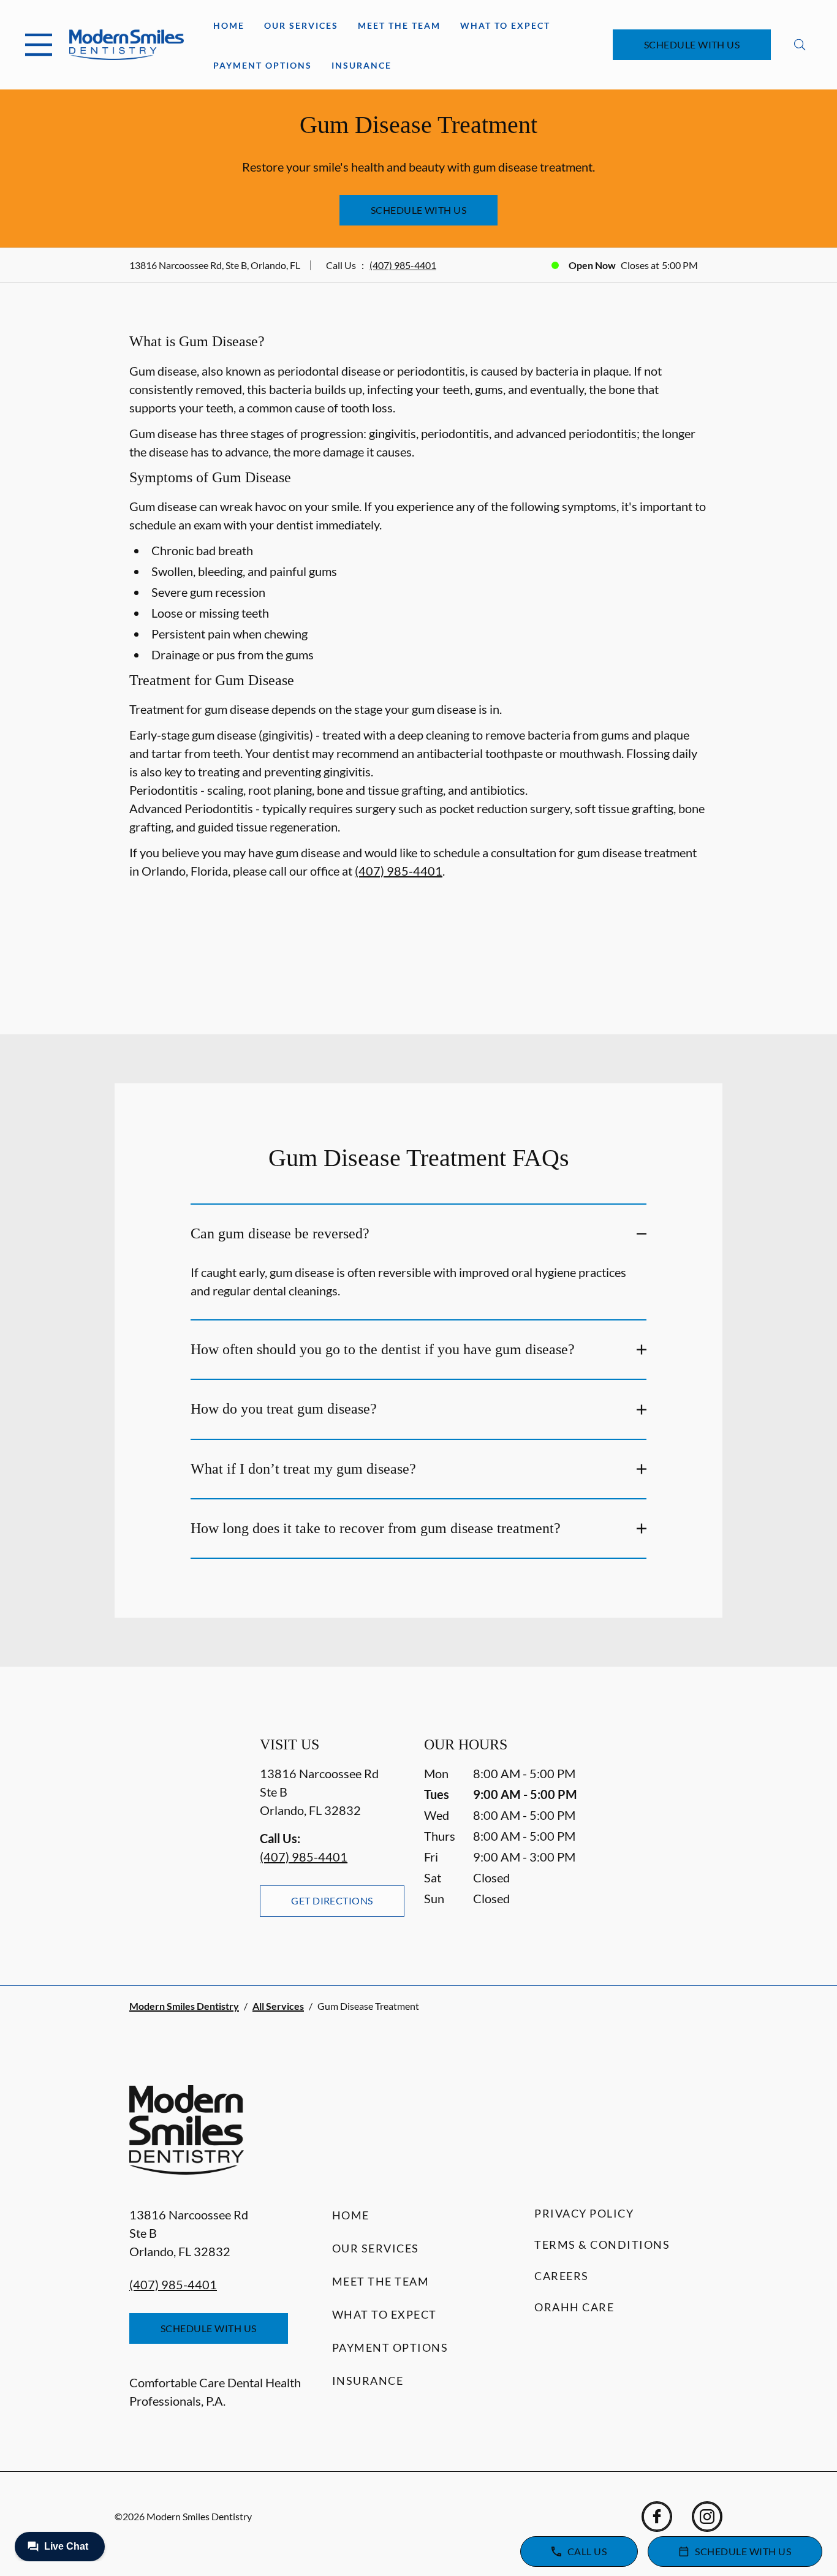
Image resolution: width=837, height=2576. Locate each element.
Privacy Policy (584, 2213)
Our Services (301, 25)
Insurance (362, 65)
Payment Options (263, 65)
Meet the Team (399, 25)
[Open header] (39, 45)
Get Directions (332, 1900)
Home (229, 25)
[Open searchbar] (800, 45)
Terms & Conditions (602, 2245)
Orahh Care (574, 2307)
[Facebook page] (657, 2517)
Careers (562, 2276)
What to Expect (505, 25)
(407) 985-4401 (403, 265)
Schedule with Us (692, 44)
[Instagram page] (707, 2517)
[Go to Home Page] (127, 45)
